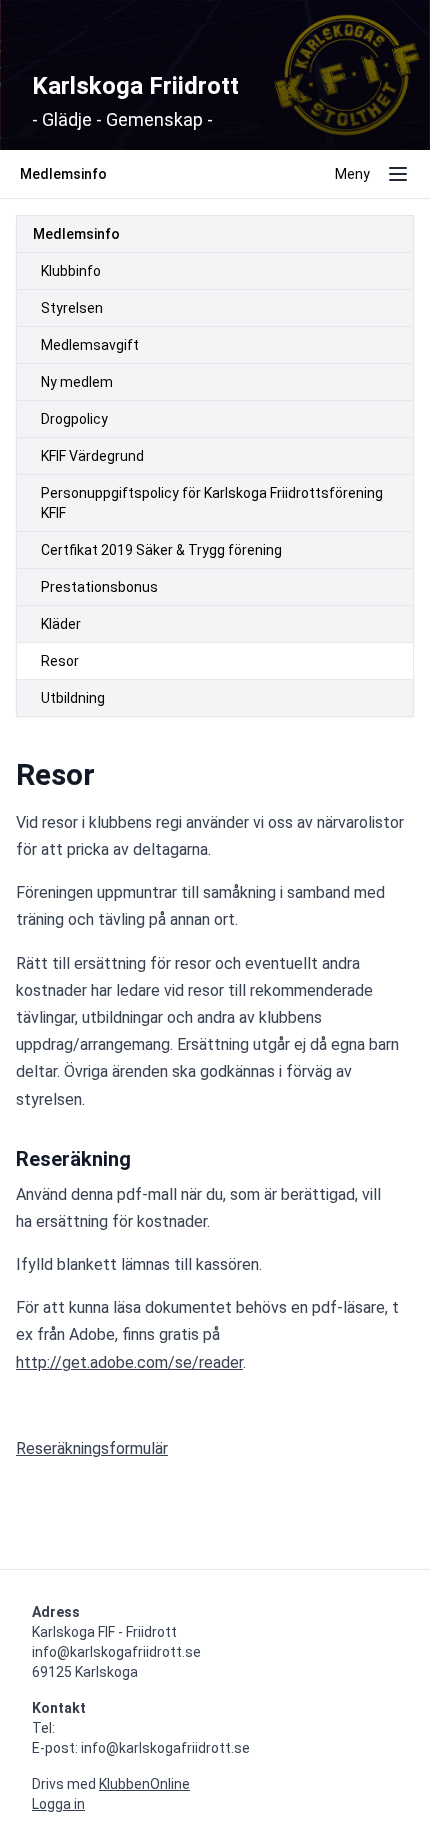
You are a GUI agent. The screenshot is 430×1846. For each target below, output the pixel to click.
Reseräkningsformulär (92, 1448)
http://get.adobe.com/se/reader (129, 1362)
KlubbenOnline (144, 1784)
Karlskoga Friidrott (135, 86)
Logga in (58, 1804)
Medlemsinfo (76, 234)
